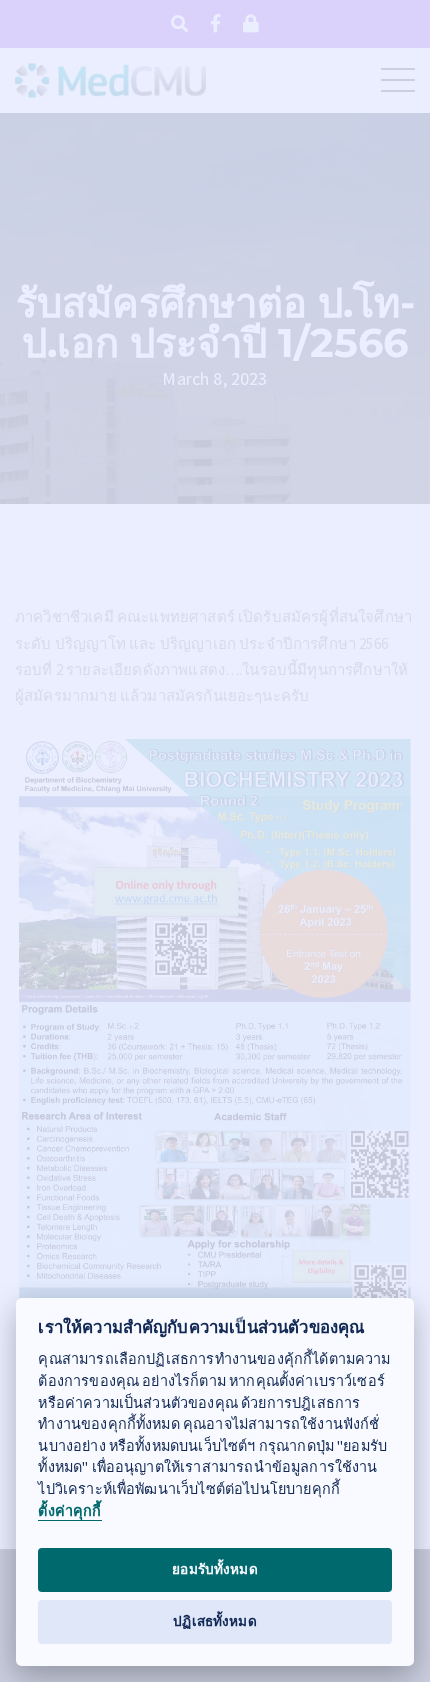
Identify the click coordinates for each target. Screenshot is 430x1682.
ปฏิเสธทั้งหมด (215, 1621)
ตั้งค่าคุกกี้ (69, 1511)
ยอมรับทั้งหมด (215, 1569)
